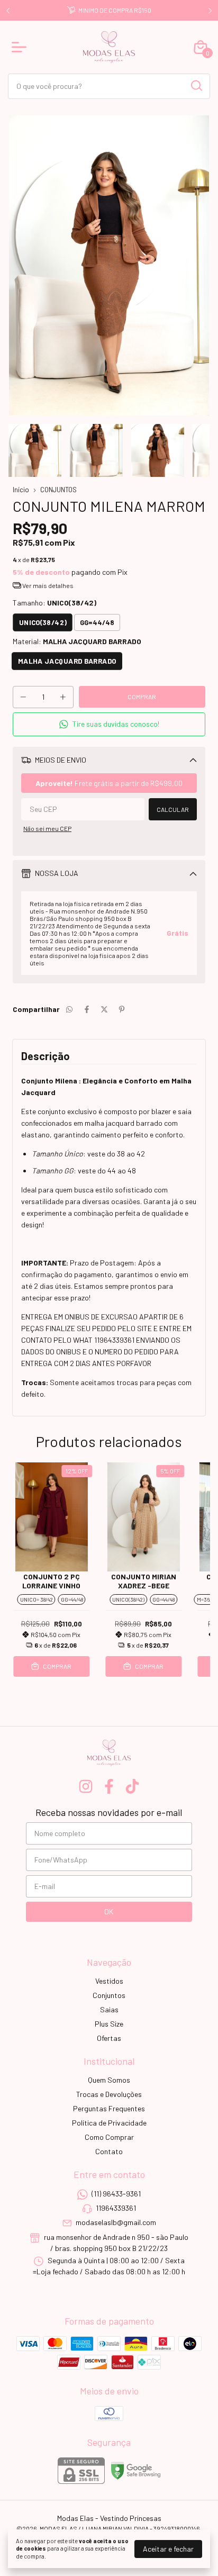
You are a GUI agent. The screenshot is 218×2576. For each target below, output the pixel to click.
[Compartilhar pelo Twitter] (104, 1009)
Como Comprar (109, 2137)
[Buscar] (196, 86)
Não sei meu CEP (47, 828)
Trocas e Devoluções (109, 2094)
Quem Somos (109, 2080)
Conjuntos (109, 1995)
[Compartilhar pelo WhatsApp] (69, 1009)
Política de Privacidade (109, 2123)
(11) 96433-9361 (116, 2194)
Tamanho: (54, 603)
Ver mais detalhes (47, 585)
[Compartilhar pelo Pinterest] (122, 1009)
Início (21, 490)
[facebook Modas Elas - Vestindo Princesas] (109, 1786)
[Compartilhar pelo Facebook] (87, 1009)
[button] (109, 724)
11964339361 (116, 2208)
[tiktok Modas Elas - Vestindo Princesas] (132, 1786)
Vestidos (109, 1981)
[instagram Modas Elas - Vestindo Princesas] (86, 1786)
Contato (109, 2151)
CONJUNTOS (58, 490)
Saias (109, 2009)
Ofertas (109, 2038)
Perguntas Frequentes (109, 2108)
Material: (77, 641)
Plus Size (109, 2024)
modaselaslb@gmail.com (116, 2223)
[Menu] (21, 47)
